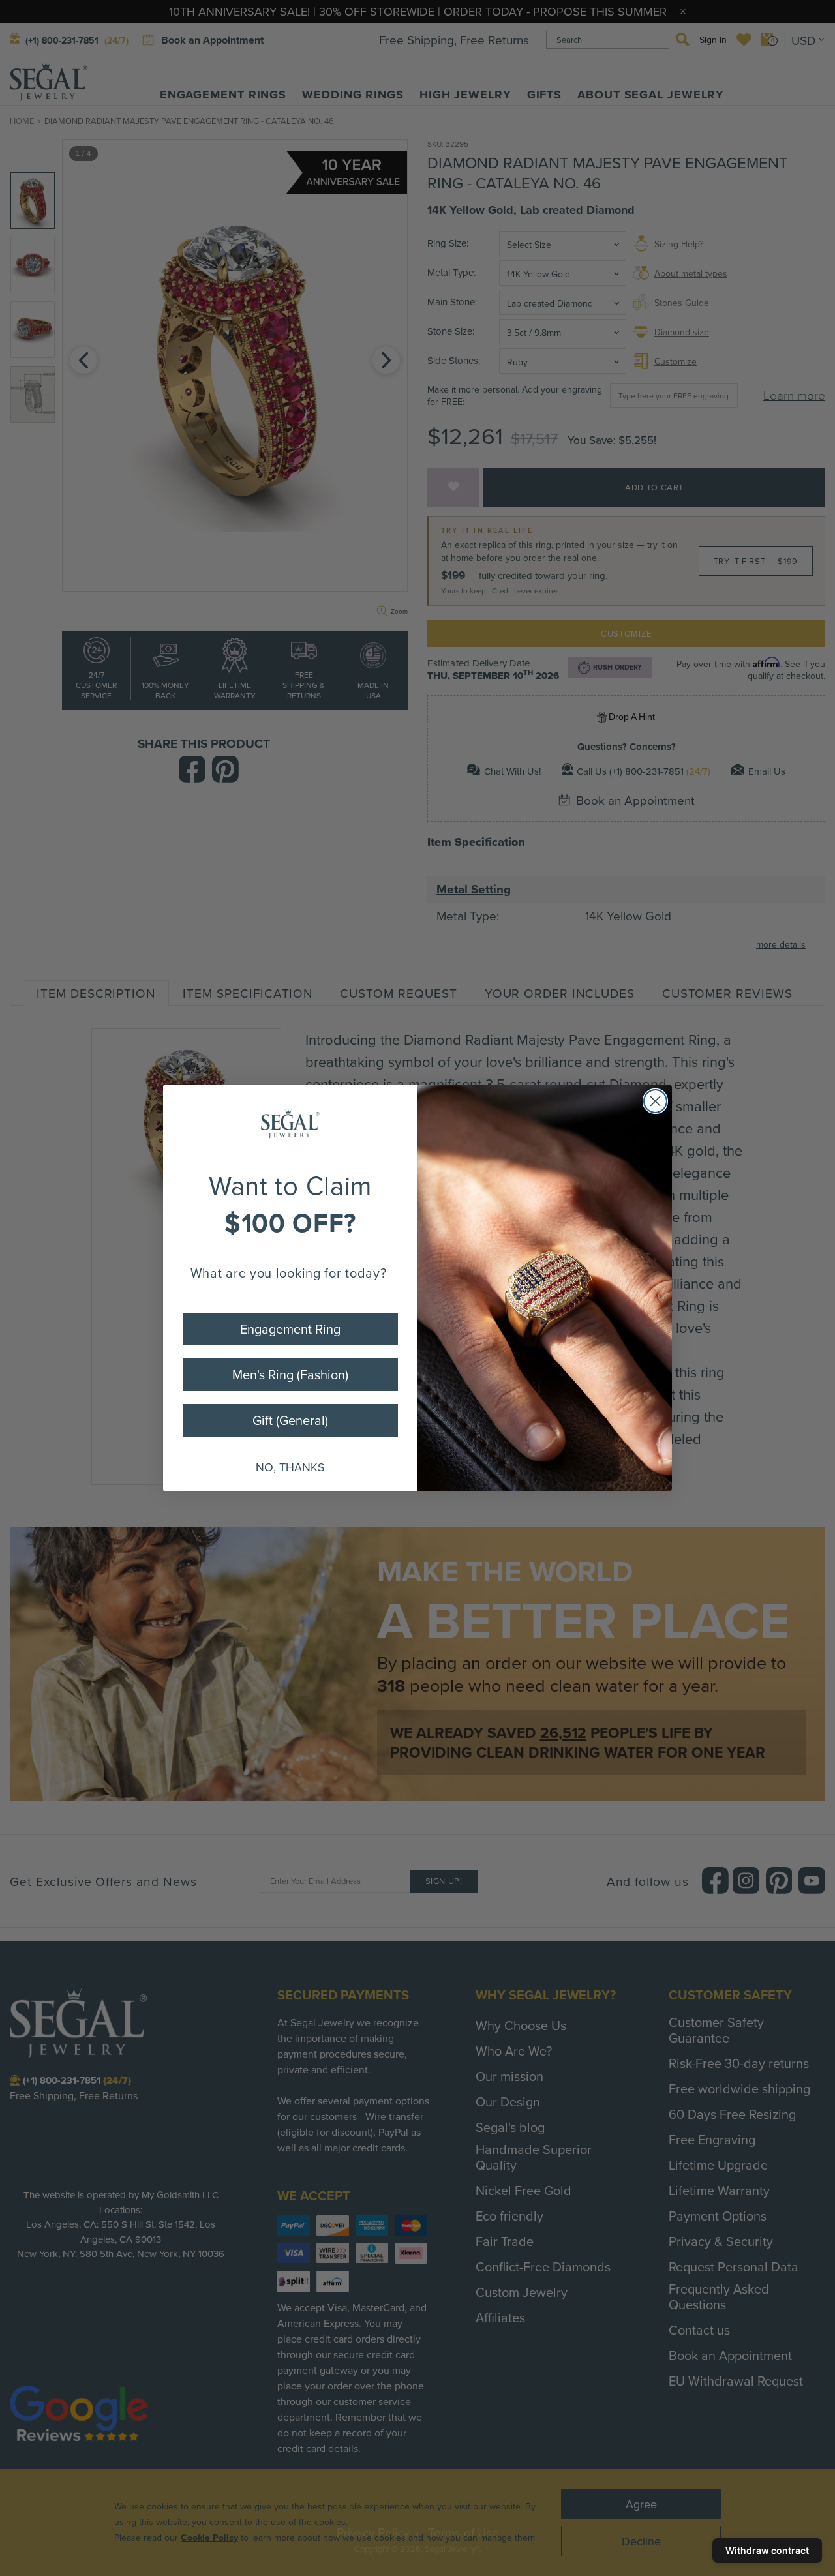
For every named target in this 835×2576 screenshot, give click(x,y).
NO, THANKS (290, 1467)
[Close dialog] (655, 1101)
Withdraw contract (767, 2550)
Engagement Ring (290, 1329)
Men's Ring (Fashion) (290, 1374)
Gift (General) (290, 1420)
